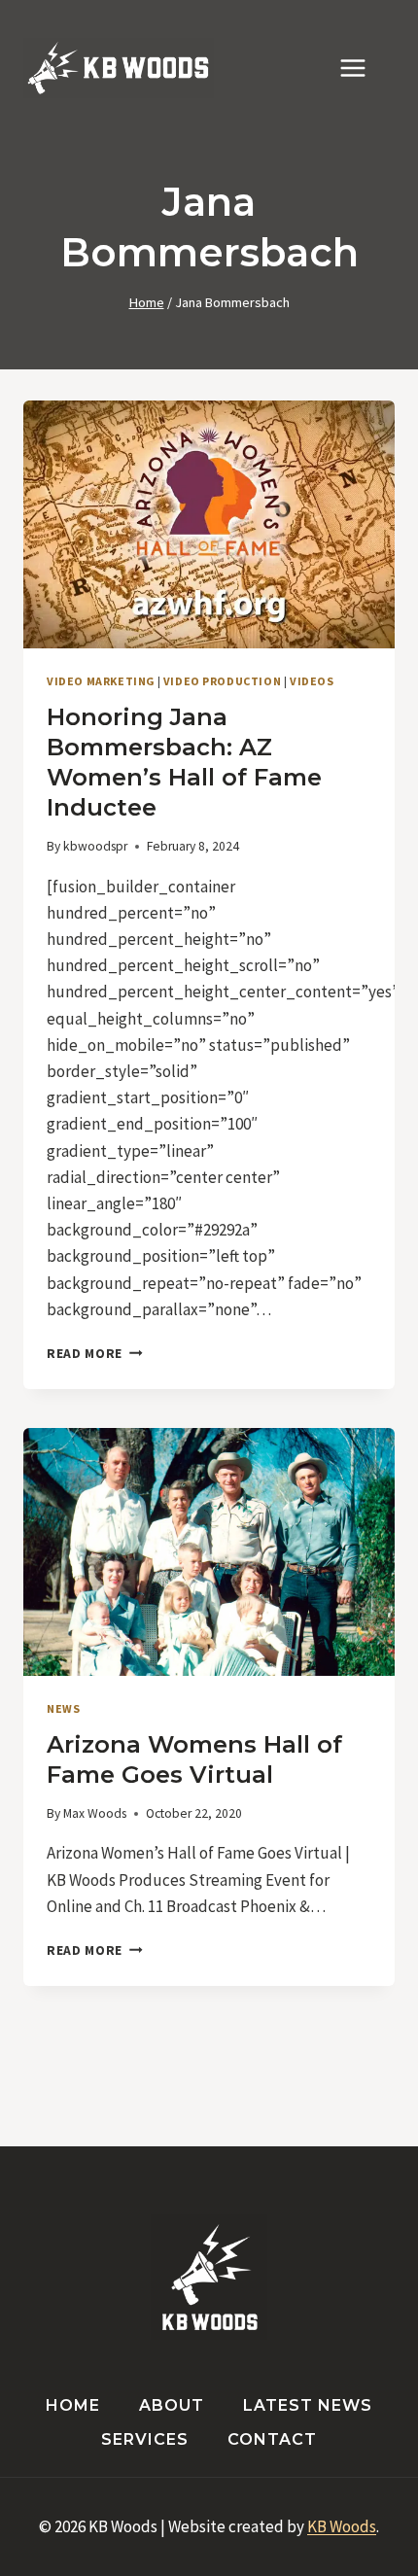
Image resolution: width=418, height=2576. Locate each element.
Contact (272, 2439)
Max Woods (95, 1813)
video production (223, 681)
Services (145, 2439)
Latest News (308, 2405)
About (172, 2405)
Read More (95, 1354)
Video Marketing (101, 681)
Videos (312, 681)
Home (73, 2405)
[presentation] (209, 524)
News (63, 1708)
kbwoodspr (95, 846)
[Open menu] (363, 68)
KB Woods (342, 2526)
